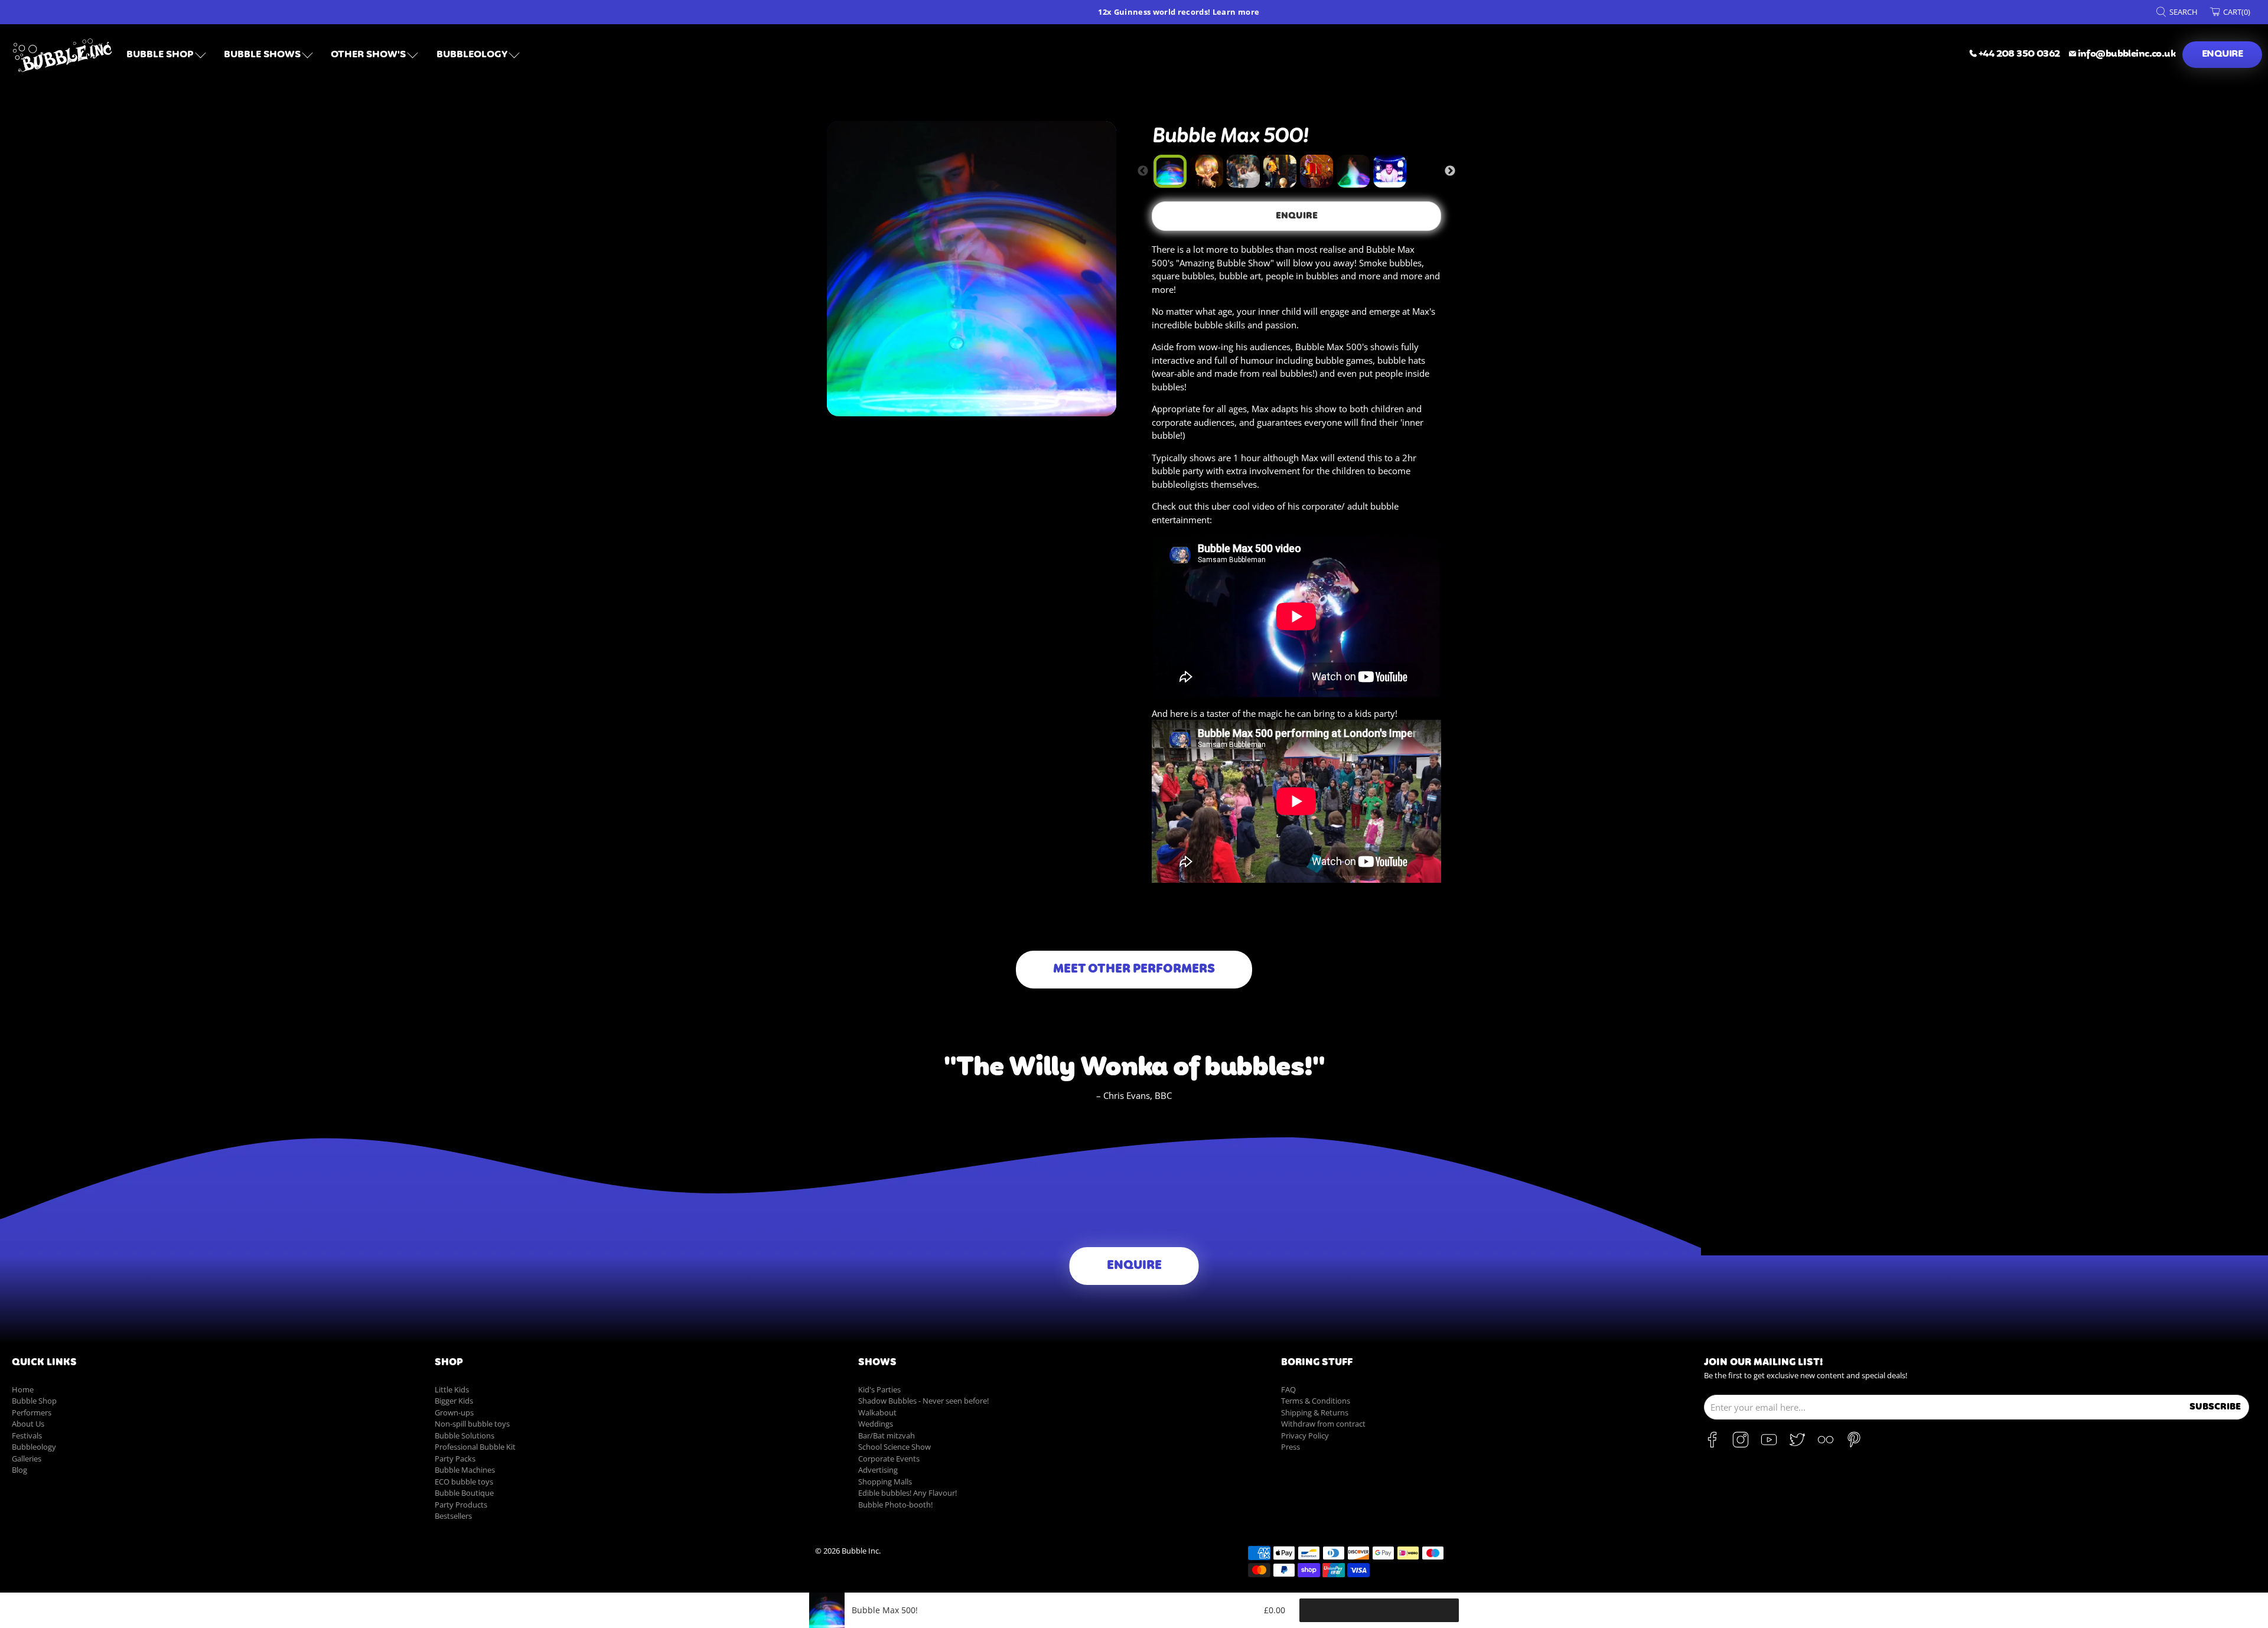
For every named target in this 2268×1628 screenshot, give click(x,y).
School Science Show (895, 1447)
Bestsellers (453, 1516)
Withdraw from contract (1323, 1424)
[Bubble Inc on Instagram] (1741, 1445)
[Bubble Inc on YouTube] (1769, 1445)
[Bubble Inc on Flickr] (1826, 1445)
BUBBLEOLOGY (472, 55)
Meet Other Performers (1134, 970)
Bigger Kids (454, 1401)
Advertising (878, 1470)
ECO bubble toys (464, 1482)
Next (1450, 171)
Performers (32, 1412)
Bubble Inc (860, 1551)
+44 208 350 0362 (2019, 54)
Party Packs (455, 1459)
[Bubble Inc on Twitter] (1797, 1445)
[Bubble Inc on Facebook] (1712, 1445)
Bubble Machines (465, 1470)
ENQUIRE (2222, 54)
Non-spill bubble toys (472, 1424)
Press (1291, 1447)
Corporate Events (889, 1459)
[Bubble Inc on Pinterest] (1854, 1445)
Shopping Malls (885, 1482)
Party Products (461, 1505)
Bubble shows (262, 55)
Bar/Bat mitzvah (887, 1435)
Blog (19, 1470)
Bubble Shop (160, 55)
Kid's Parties (879, 1389)
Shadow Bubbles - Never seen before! (923, 1401)
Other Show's (368, 55)
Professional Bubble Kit (475, 1447)
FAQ (1288, 1389)
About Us (28, 1424)
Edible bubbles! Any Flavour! (907, 1493)
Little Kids (452, 1389)
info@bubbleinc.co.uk (2127, 54)
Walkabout (877, 1412)
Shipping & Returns (1315, 1412)
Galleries (27, 1459)
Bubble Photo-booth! (895, 1505)
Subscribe (2215, 1407)
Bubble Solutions (465, 1435)
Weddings (876, 1424)
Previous (1143, 171)
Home (23, 1389)
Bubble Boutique (464, 1493)
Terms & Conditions (1316, 1401)
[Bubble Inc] (63, 55)
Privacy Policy (1305, 1435)
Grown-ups (454, 1412)
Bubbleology (34, 1447)
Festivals (27, 1435)
